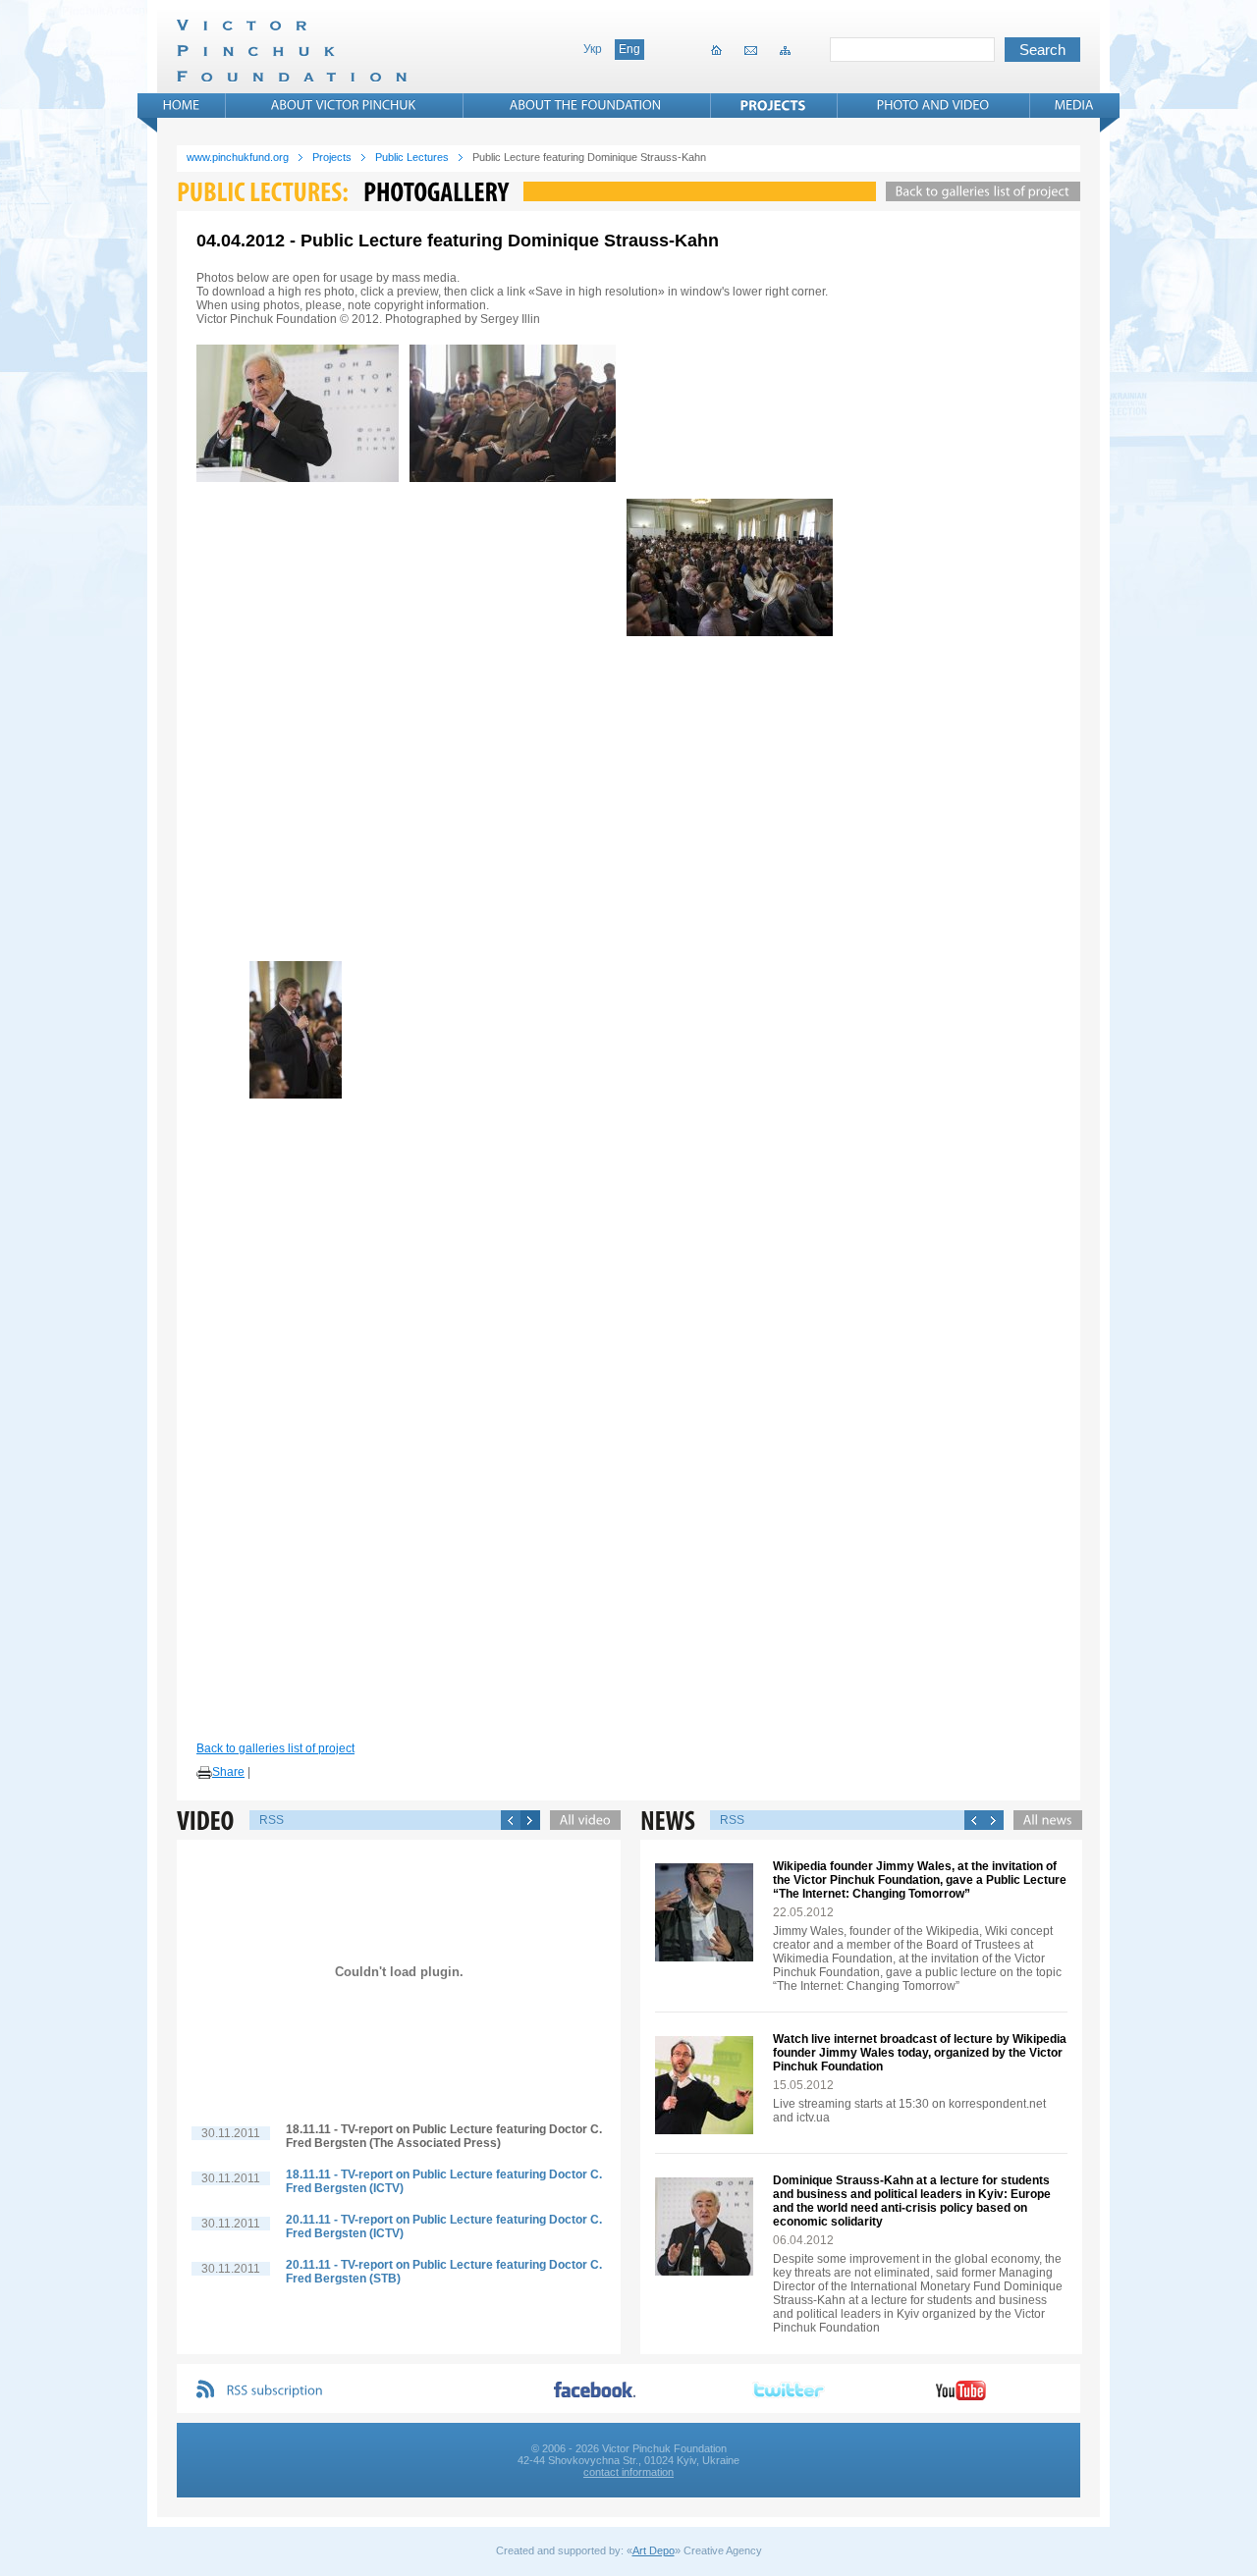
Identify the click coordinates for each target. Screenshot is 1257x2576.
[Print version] (204, 1773)
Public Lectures (412, 157)
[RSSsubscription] (275, 2391)
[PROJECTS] (773, 105)
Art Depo (654, 2550)
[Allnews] (1043, 1820)
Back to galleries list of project (275, 1748)
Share (228, 1772)
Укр (593, 49)
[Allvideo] (580, 1820)
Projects (332, 157)
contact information (628, 2472)
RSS (272, 1820)
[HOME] (182, 105)
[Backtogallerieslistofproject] (978, 191)
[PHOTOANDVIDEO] (933, 105)
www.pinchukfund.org (238, 157)
